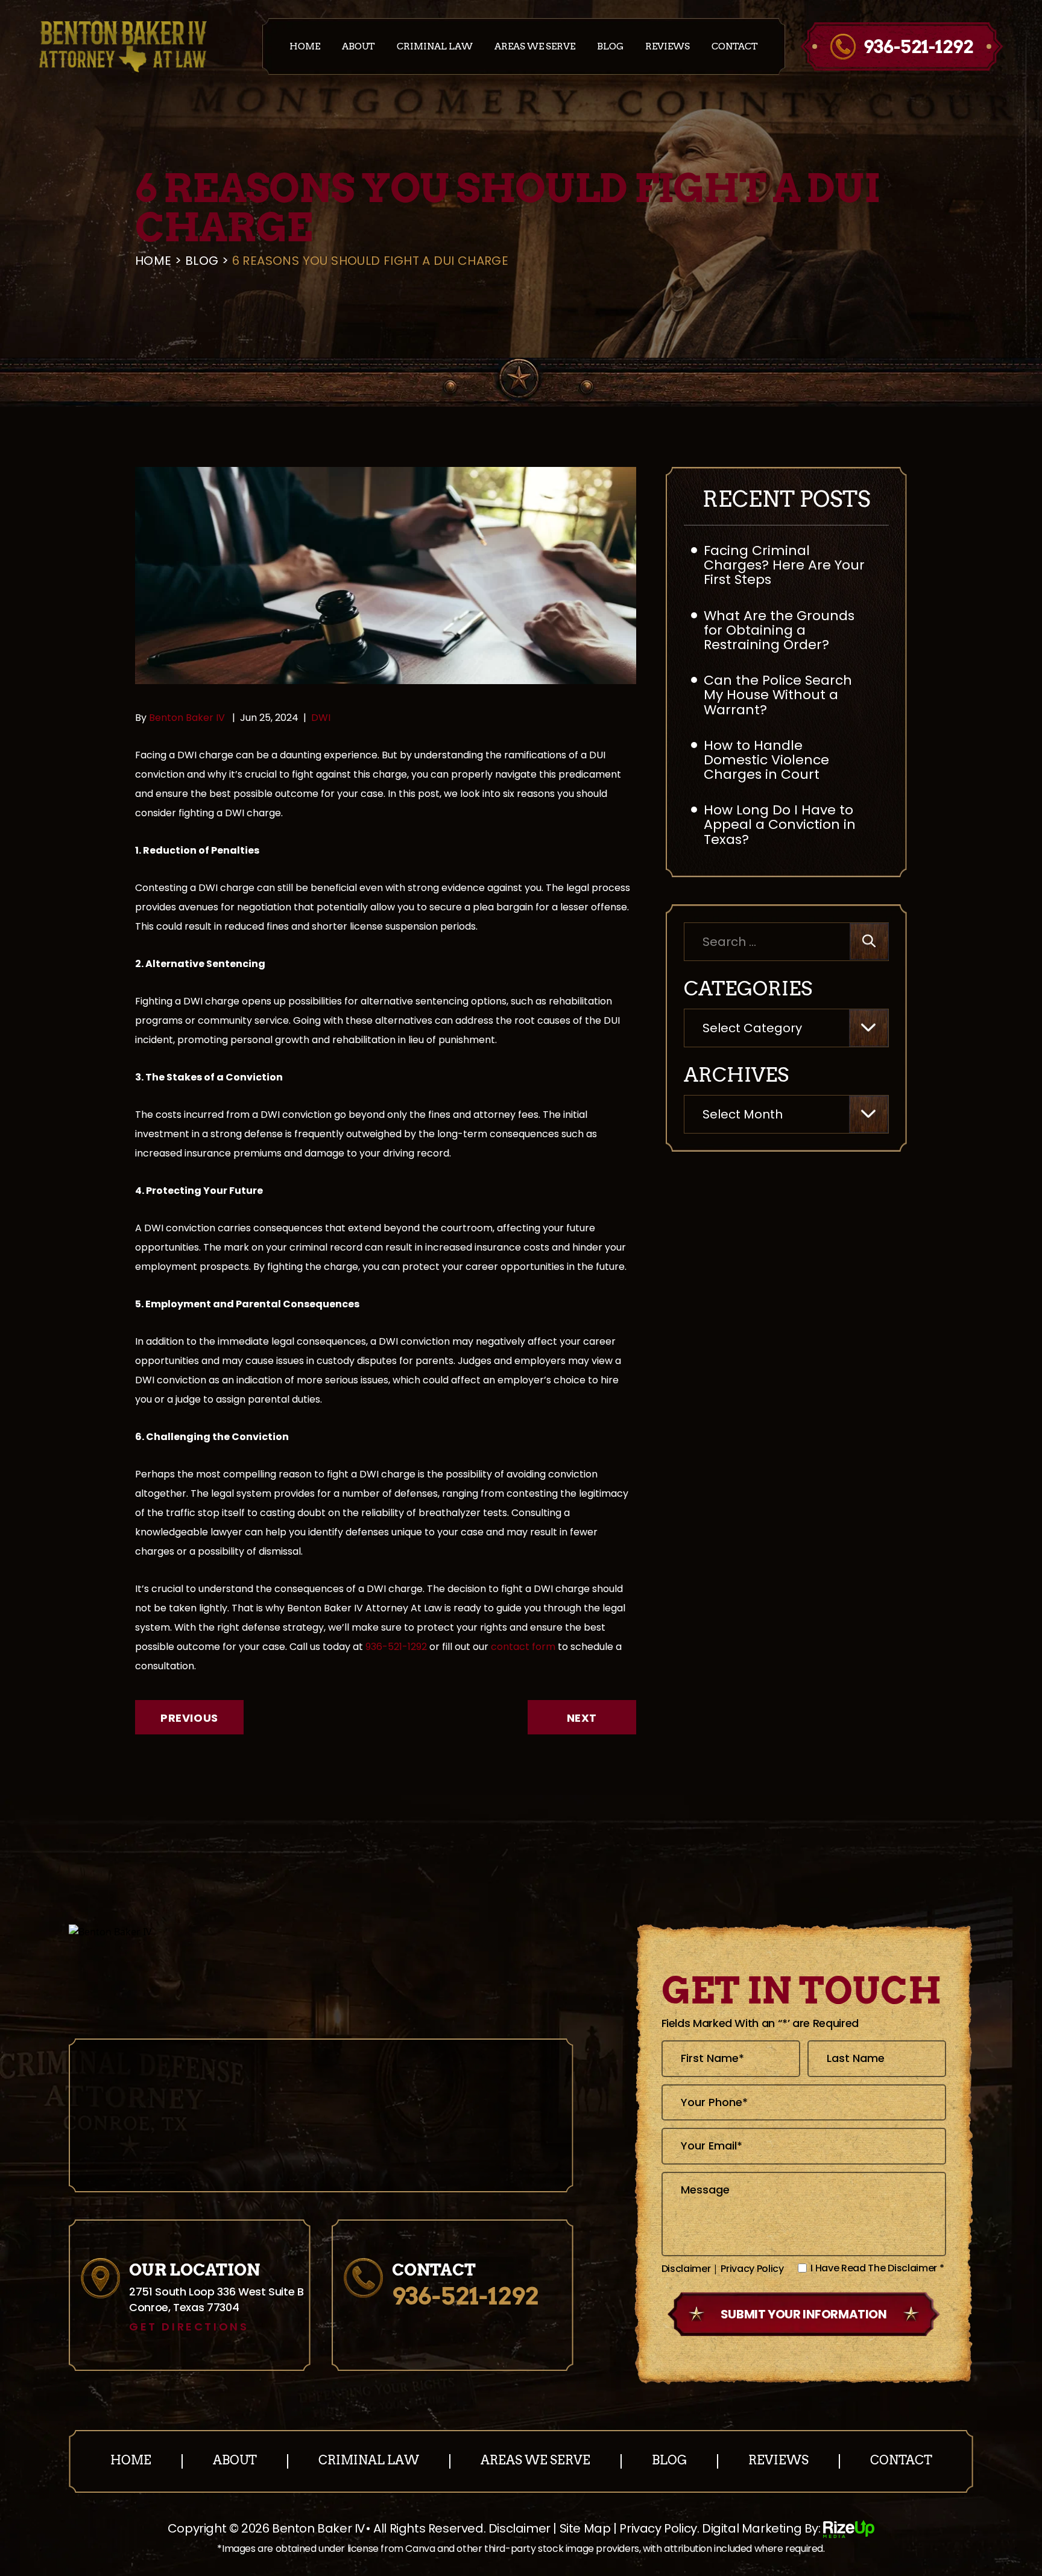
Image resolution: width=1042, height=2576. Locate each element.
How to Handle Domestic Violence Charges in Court (766, 760)
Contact (735, 47)
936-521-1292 (918, 46)
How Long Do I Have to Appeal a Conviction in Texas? (780, 824)
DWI (321, 718)
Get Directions (189, 2327)
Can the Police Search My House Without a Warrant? (778, 695)
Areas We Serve (535, 47)
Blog (610, 47)
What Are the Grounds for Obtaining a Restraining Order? (779, 630)
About (358, 47)
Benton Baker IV (188, 718)
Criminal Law (435, 47)
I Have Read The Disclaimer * (877, 2268)
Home (305, 47)
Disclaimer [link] (519, 2528)
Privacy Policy (752, 2269)
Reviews (668, 47)
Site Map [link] (585, 2528)
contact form (523, 1647)
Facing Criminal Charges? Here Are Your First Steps (784, 565)
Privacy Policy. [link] (659, 2528)
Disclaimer (686, 2269)
